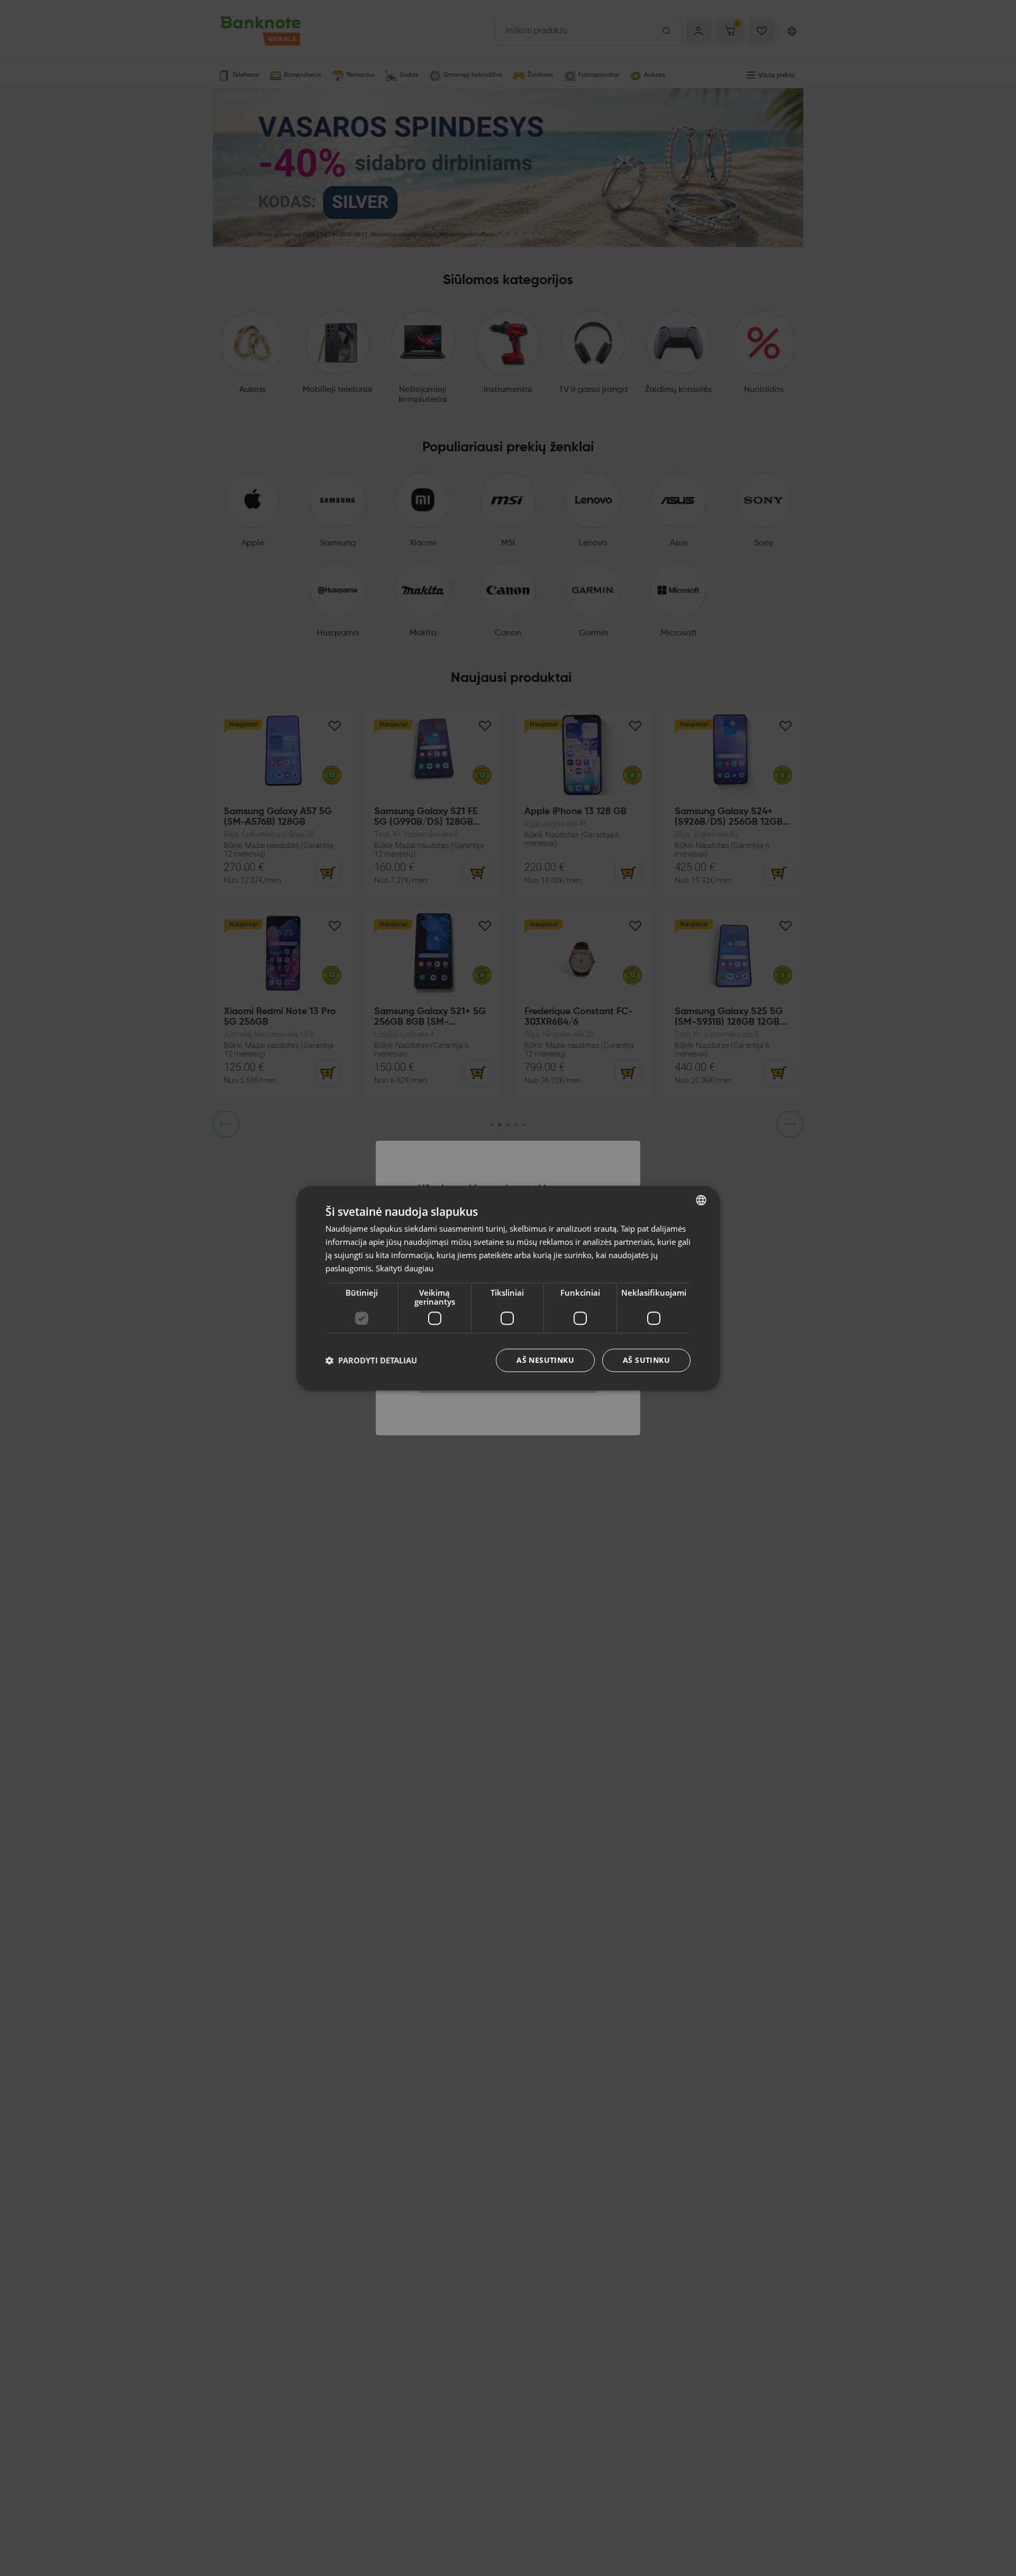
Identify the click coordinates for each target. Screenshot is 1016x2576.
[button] (371, 1360)
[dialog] (508, 1288)
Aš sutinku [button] (646, 1360)
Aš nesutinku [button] (545, 1360)
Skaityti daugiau (405, 1268)
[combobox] (701, 1200)
